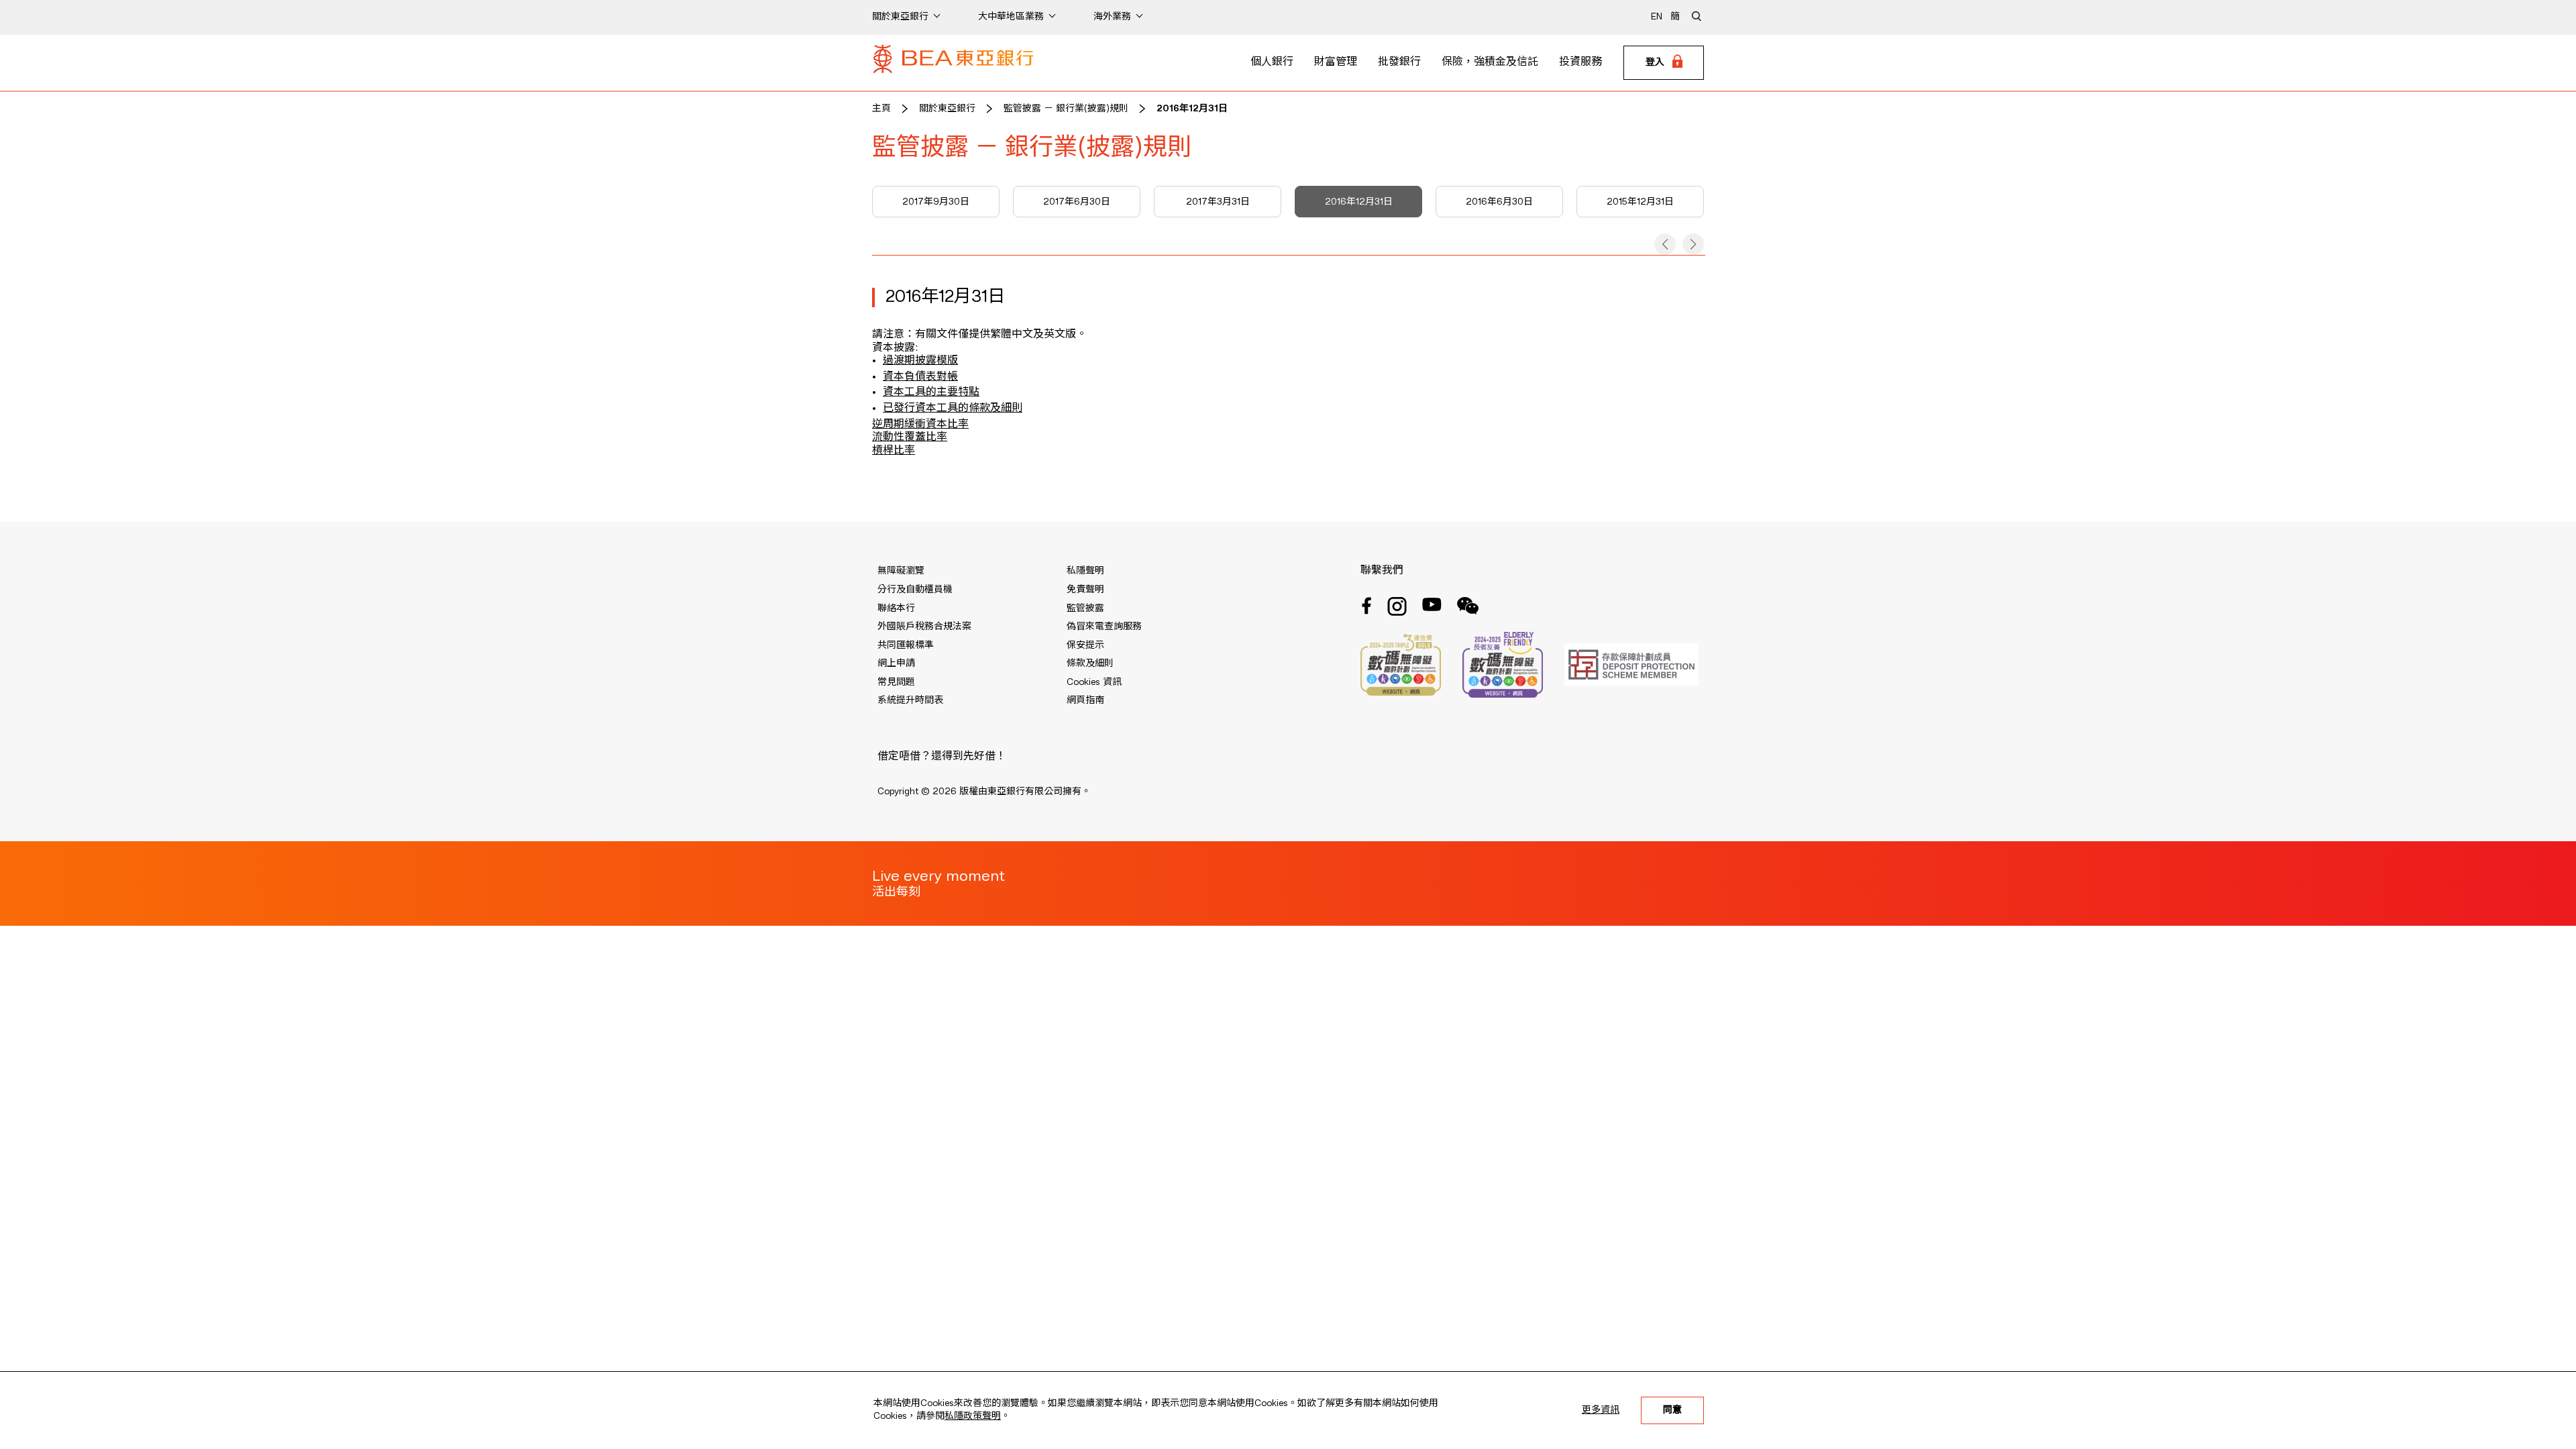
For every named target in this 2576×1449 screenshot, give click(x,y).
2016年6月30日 (1499, 202)
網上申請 (896, 663)
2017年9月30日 (936, 202)
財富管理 (1336, 62)
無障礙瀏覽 (901, 571)
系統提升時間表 (910, 700)
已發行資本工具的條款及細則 (953, 409)
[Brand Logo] (953, 63)
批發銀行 (1399, 62)
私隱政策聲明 (973, 1416)
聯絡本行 (896, 608)
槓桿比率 (894, 451)
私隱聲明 (1085, 571)
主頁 (881, 109)
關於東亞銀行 (947, 109)
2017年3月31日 (1218, 202)
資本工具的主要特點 (931, 392)
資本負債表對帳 (920, 377)
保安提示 (1085, 645)
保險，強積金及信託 (1490, 62)
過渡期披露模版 (920, 361)
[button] (1665, 244)
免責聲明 (1085, 590)
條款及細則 (1090, 663)
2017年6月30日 (1077, 202)
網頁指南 (1085, 700)
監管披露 (1085, 608)
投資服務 (1580, 62)
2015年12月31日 (1640, 202)
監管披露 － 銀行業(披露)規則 (1066, 109)
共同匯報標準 (906, 645)
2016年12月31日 (1192, 109)
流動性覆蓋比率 (910, 437)
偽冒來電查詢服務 (1104, 627)
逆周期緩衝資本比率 (920, 425)
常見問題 (896, 682)
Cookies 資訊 (1094, 682)
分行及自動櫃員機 (915, 590)
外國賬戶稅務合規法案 (924, 627)
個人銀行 (1272, 62)
